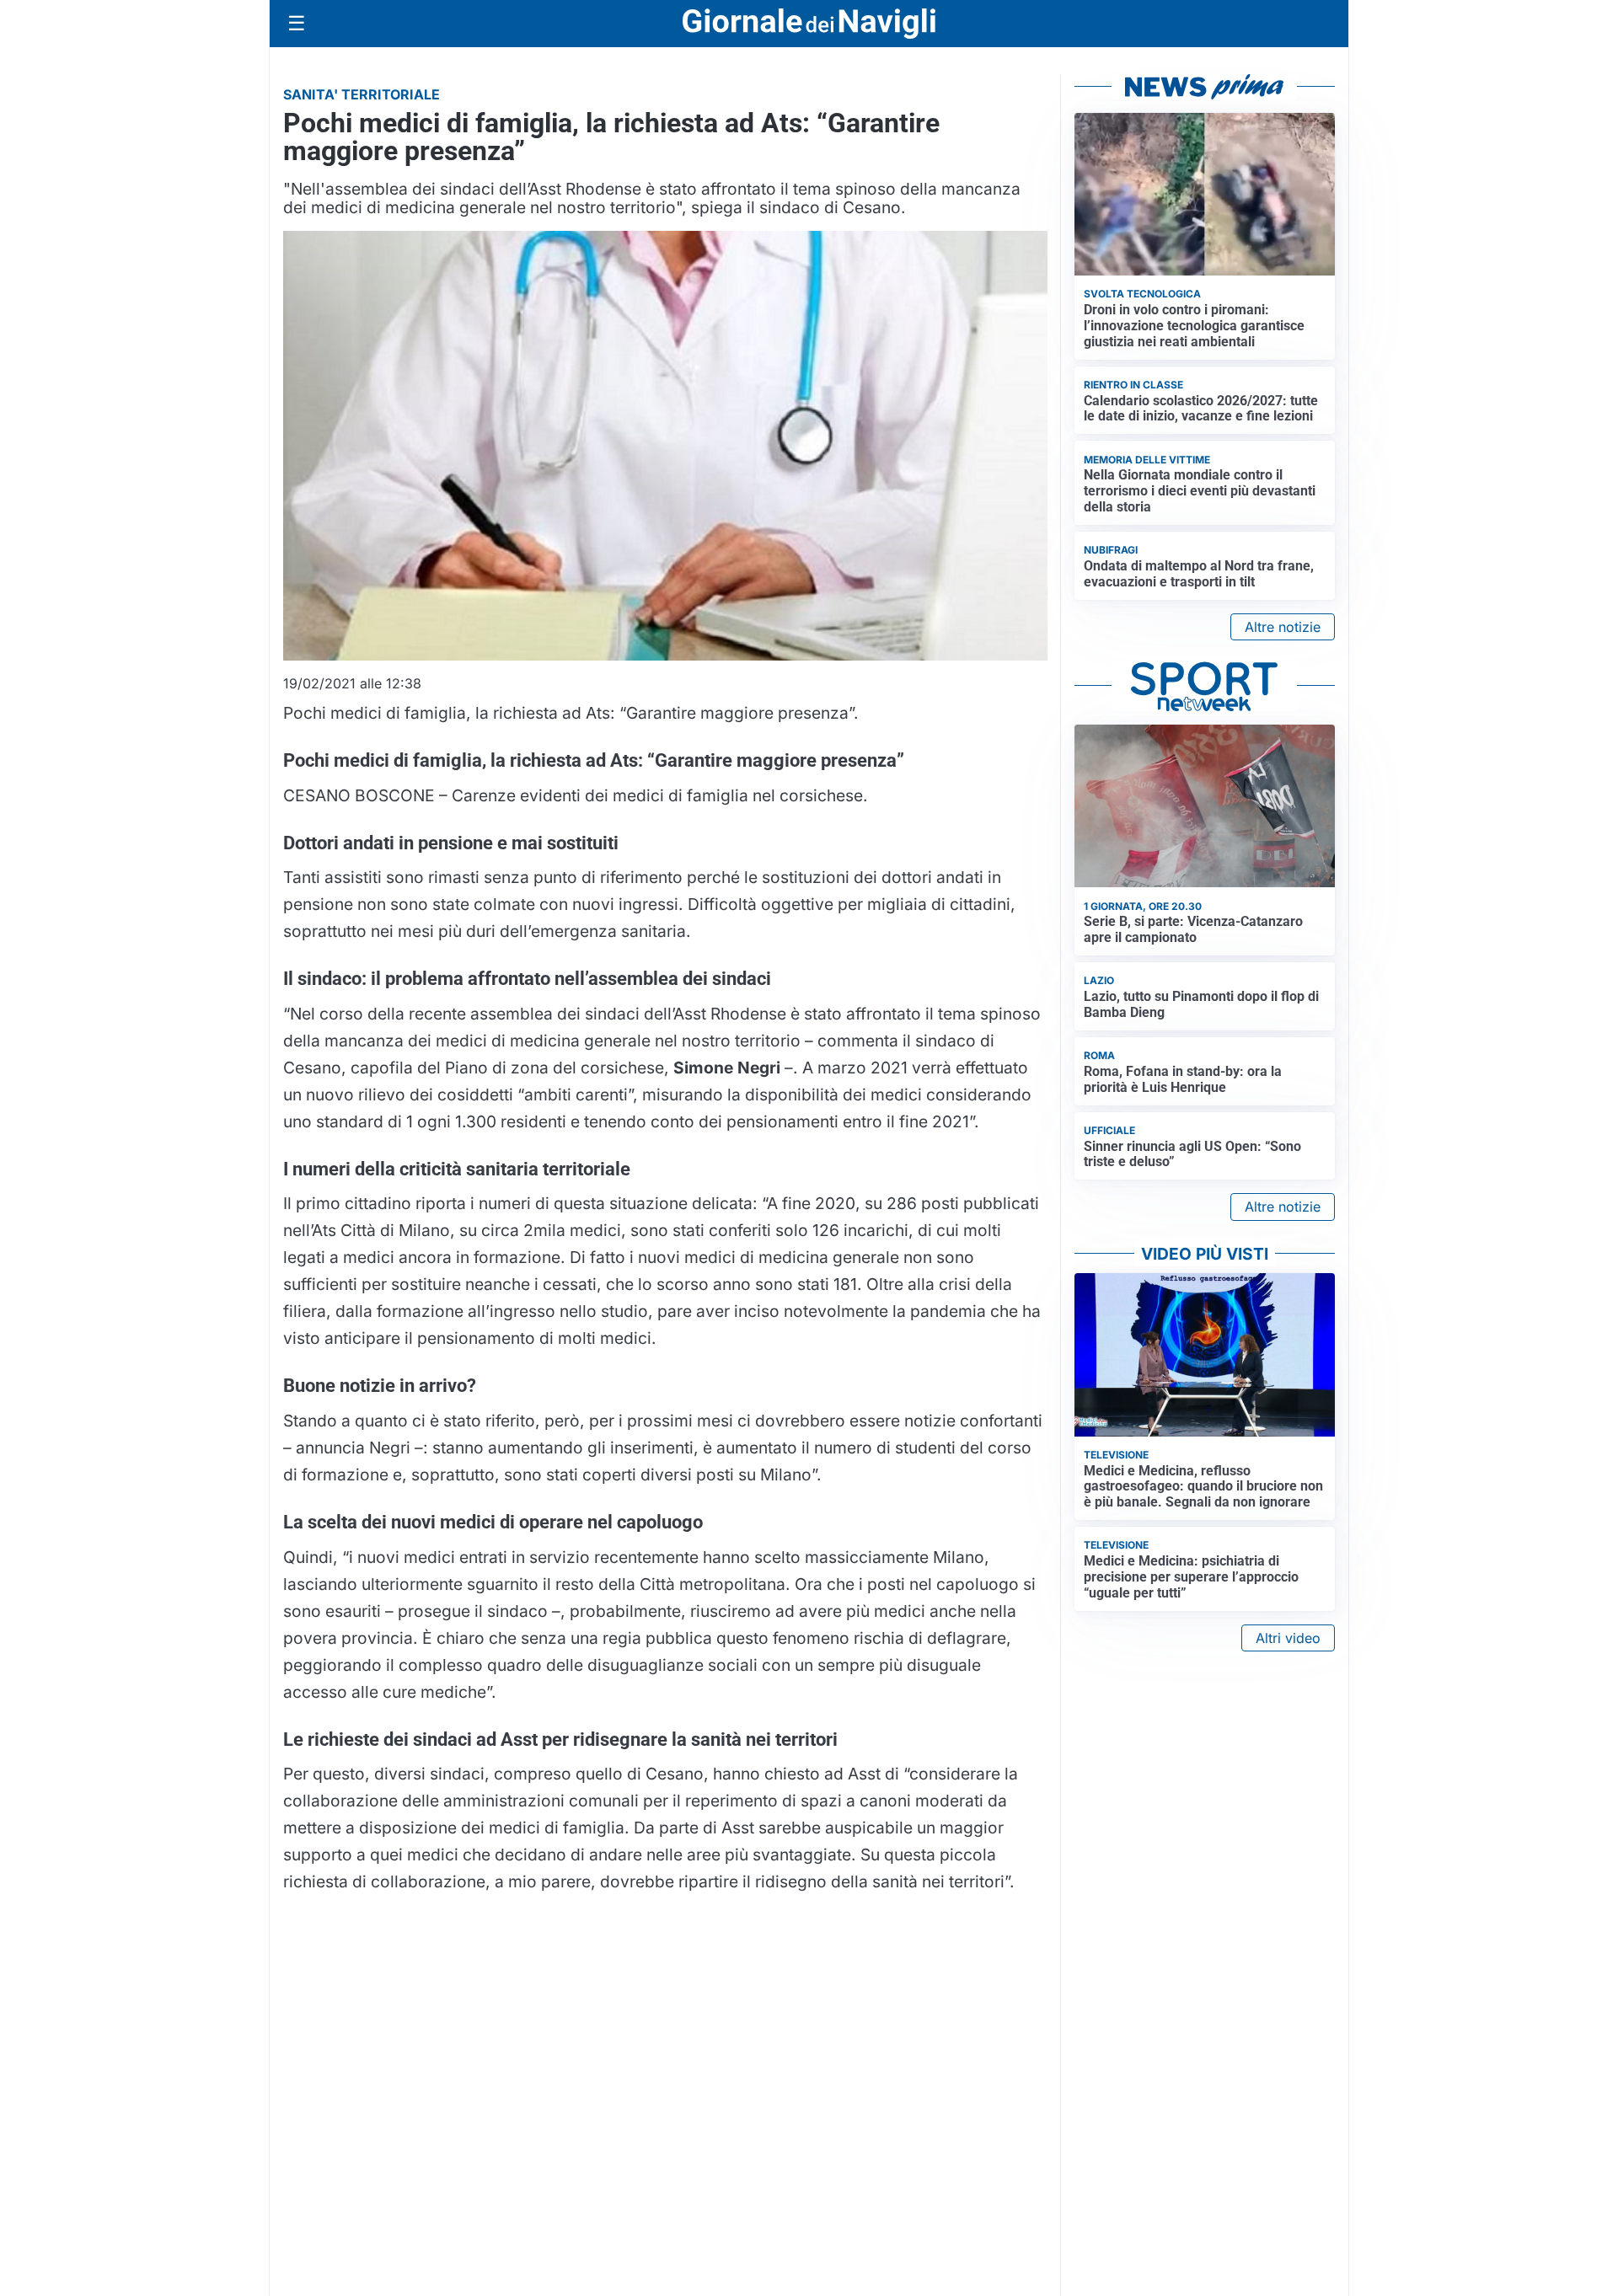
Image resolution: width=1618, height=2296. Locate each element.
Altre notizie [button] (1283, 627)
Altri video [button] (1288, 1638)
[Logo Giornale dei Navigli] (809, 24)
